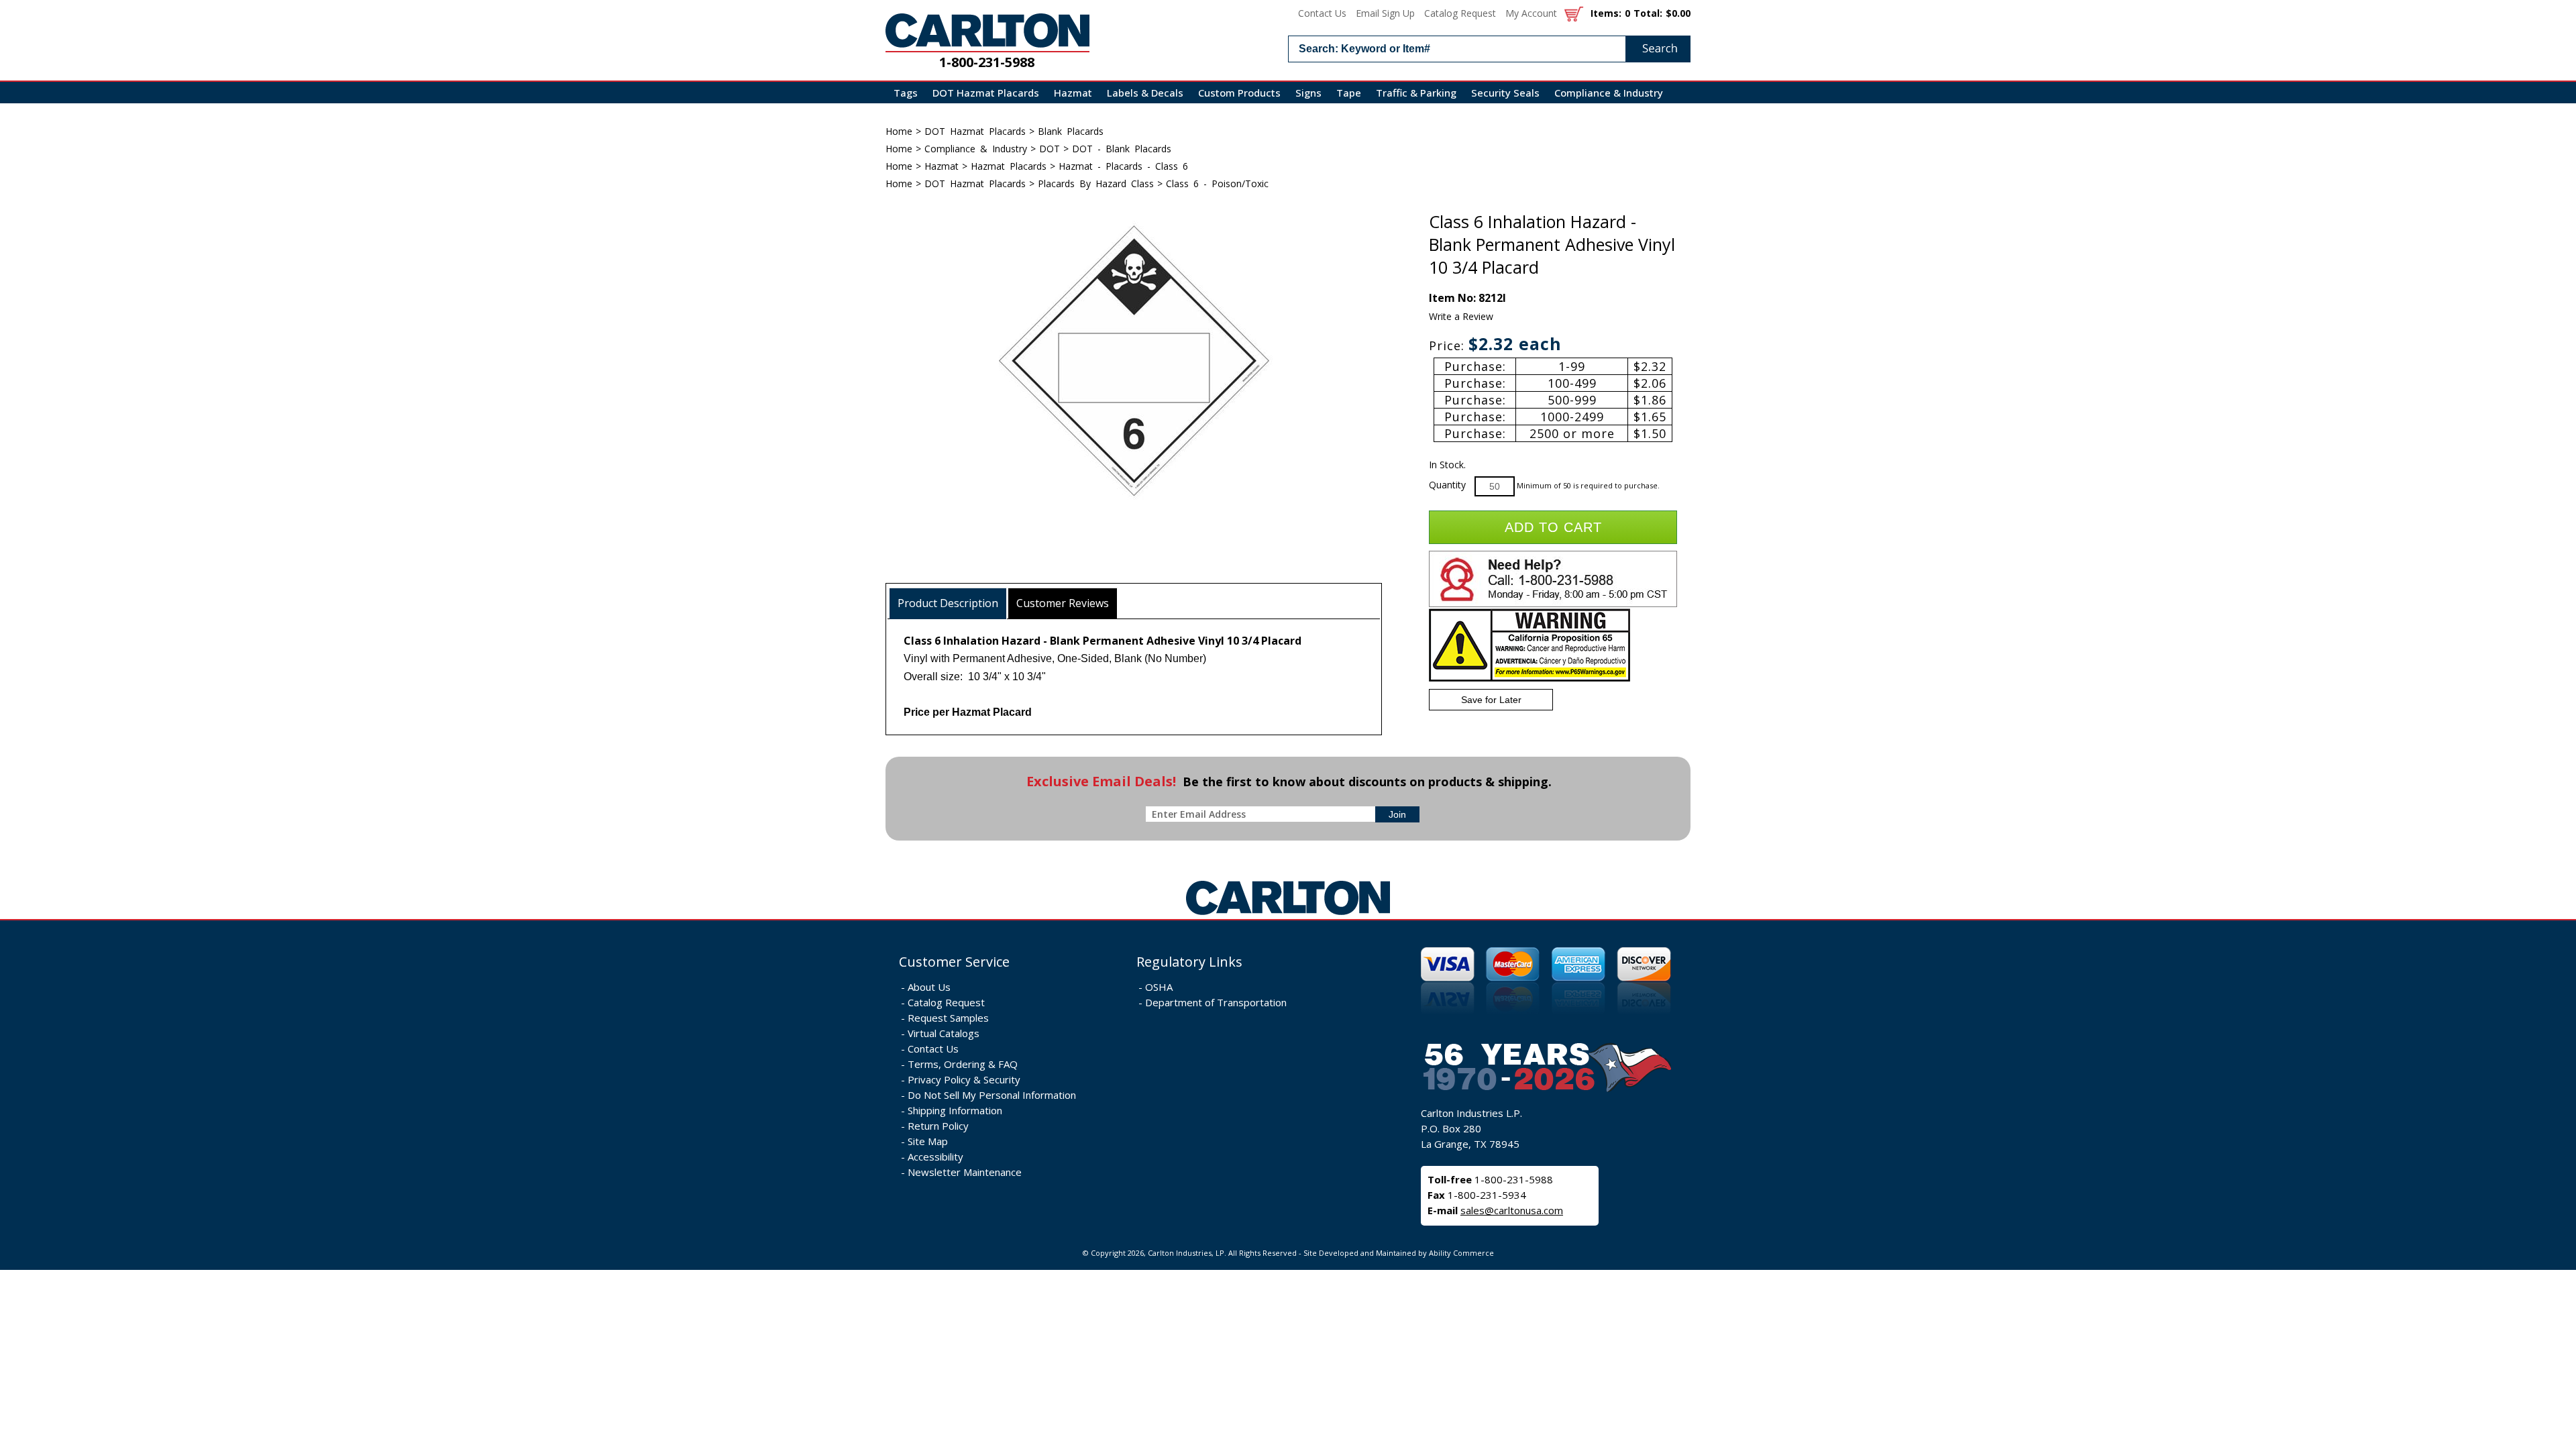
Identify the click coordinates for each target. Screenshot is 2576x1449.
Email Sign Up (1385, 13)
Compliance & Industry (1609, 93)
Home (899, 131)
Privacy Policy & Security (964, 1079)
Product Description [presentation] (948, 603)
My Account (1531, 13)
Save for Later (1491, 700)
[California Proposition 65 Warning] (1529, 679)
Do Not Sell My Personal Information (992, 1095)
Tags (906, 93)
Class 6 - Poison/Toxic (1217, 183)
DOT (1050, 149)
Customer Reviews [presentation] (1063, 603)
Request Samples (948, 1018)
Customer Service (954, 962)
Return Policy (938, 1126)
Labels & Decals (1145, 93)
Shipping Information (955, 1110)
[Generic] (1288, 915)
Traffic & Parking (1416, 93)
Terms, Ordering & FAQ (963, 1064)
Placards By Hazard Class (1096, 183)
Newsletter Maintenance (965, 1172)
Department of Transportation (1216, 1002)
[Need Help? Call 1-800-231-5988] (1553, 604)
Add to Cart (1553, 527)
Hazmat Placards (1009, 166)
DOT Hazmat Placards (986, 93)
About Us (929, 987)
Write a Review (1461, 316)
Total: (1648, 13)
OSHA (1159, 987)
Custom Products (1239, 93)
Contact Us (1322, 13)
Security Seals (1505, 93)
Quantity (1447, 485)
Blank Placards (1071, 131)
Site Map (928, 1141)
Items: (1606, 13)
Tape (1349, 93)
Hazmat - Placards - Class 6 (1123, 166)
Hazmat (1073, 93)
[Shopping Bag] (1574, 13)
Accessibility (935, 1157)
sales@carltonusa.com (1512, 1210)
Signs (1308, 93)
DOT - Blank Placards (1122, 149)
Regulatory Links (1189, 962)
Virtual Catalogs (944, 1033)
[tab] (948, 603)
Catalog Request (1460, 13)
